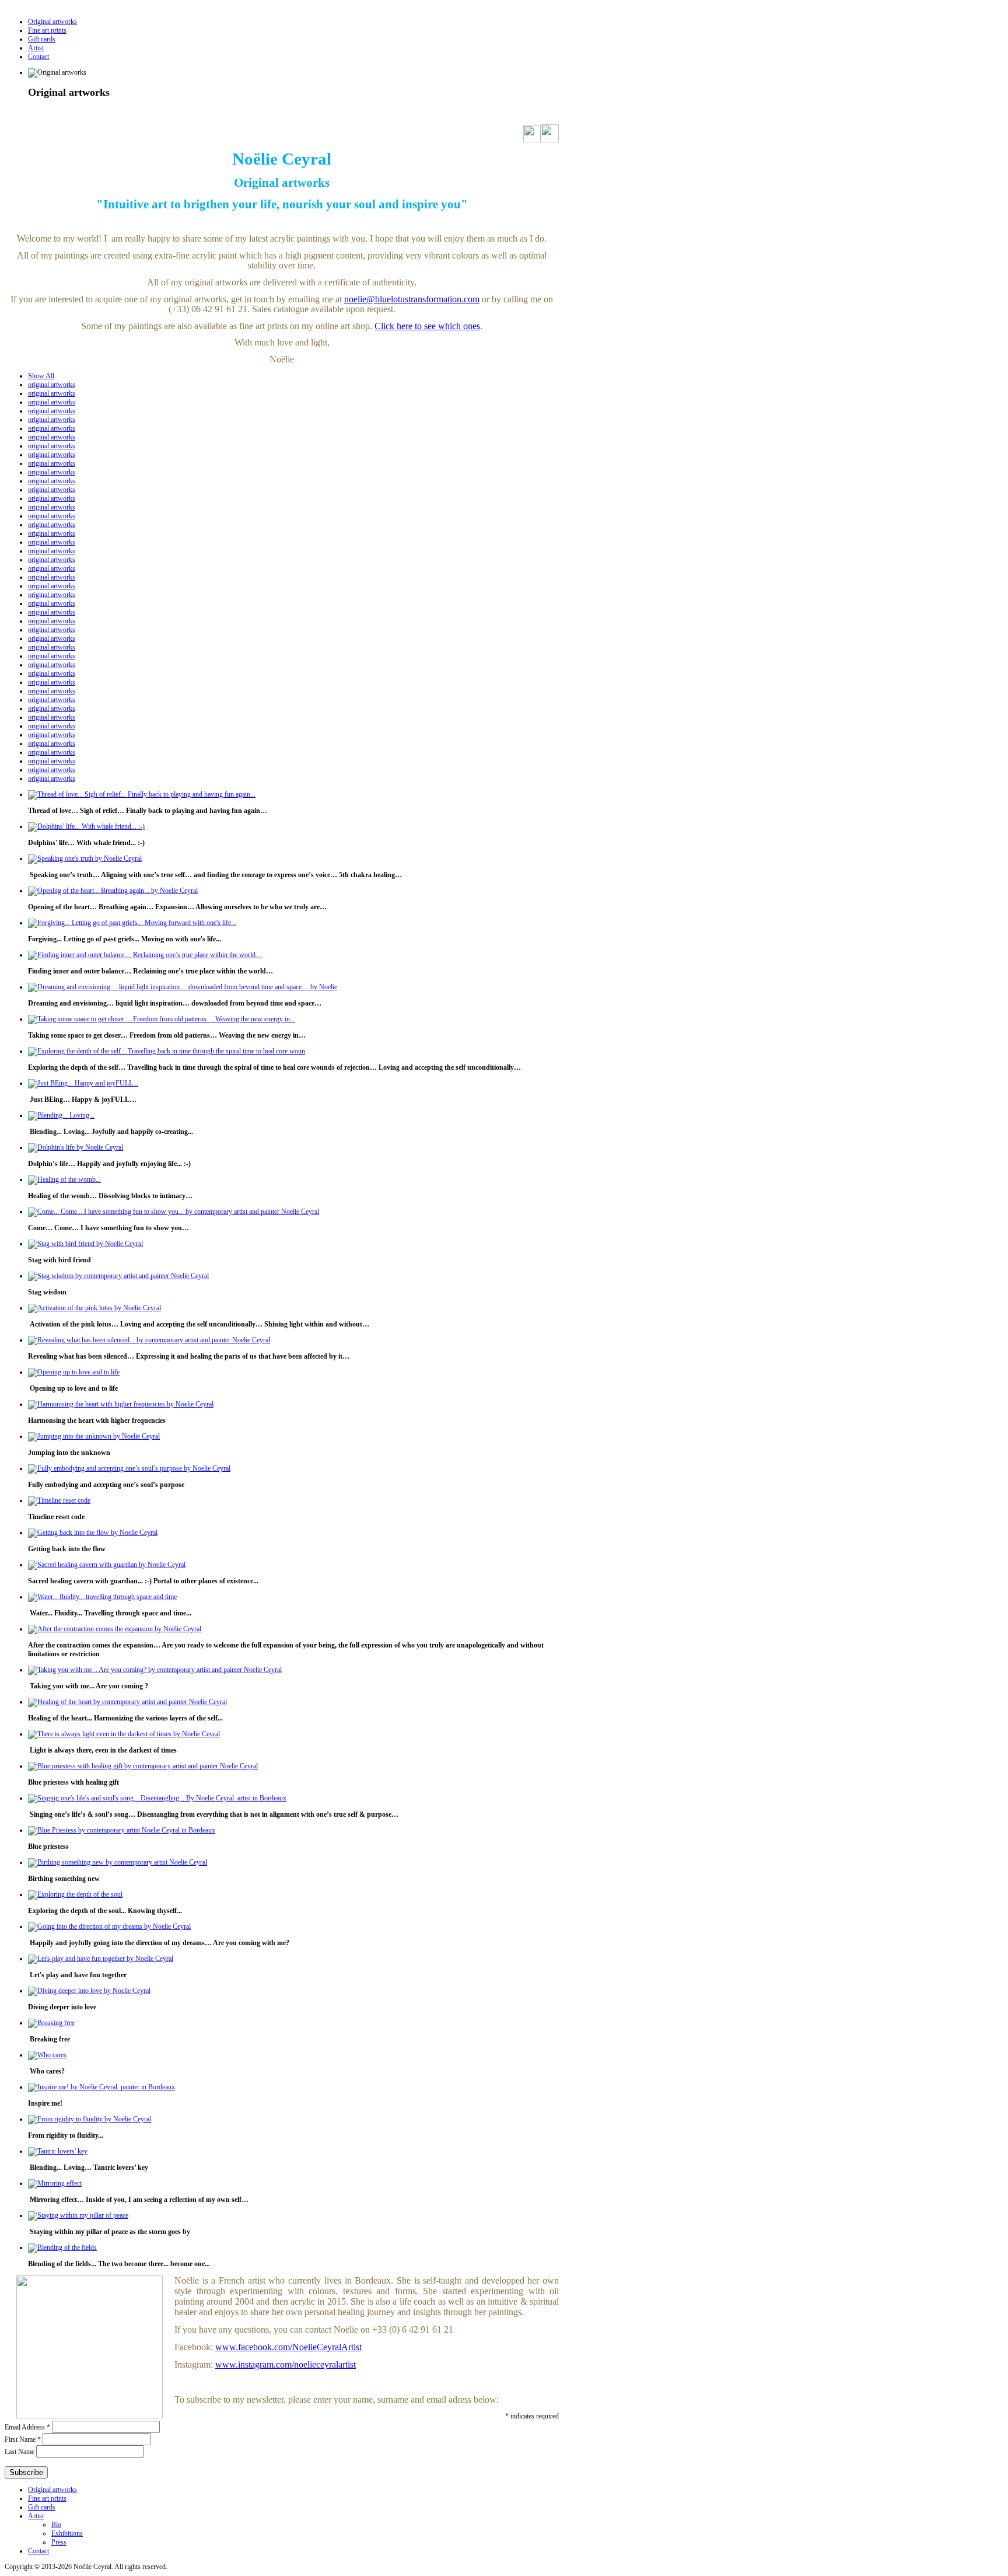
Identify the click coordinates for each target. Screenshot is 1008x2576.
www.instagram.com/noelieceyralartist (286, 2364)
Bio (56, 2525)
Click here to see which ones (427, 326)
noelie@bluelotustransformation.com (412, 299)
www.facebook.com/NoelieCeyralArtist (288, 2347)
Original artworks (52, 22)
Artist (36, 48)
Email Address (27, 2427)
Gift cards (42, 39)
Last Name (20, 2452)
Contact (38, 57)
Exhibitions (67, 2533)
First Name (23, 2439)
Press (59, 2542)
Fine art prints (47, 30)
